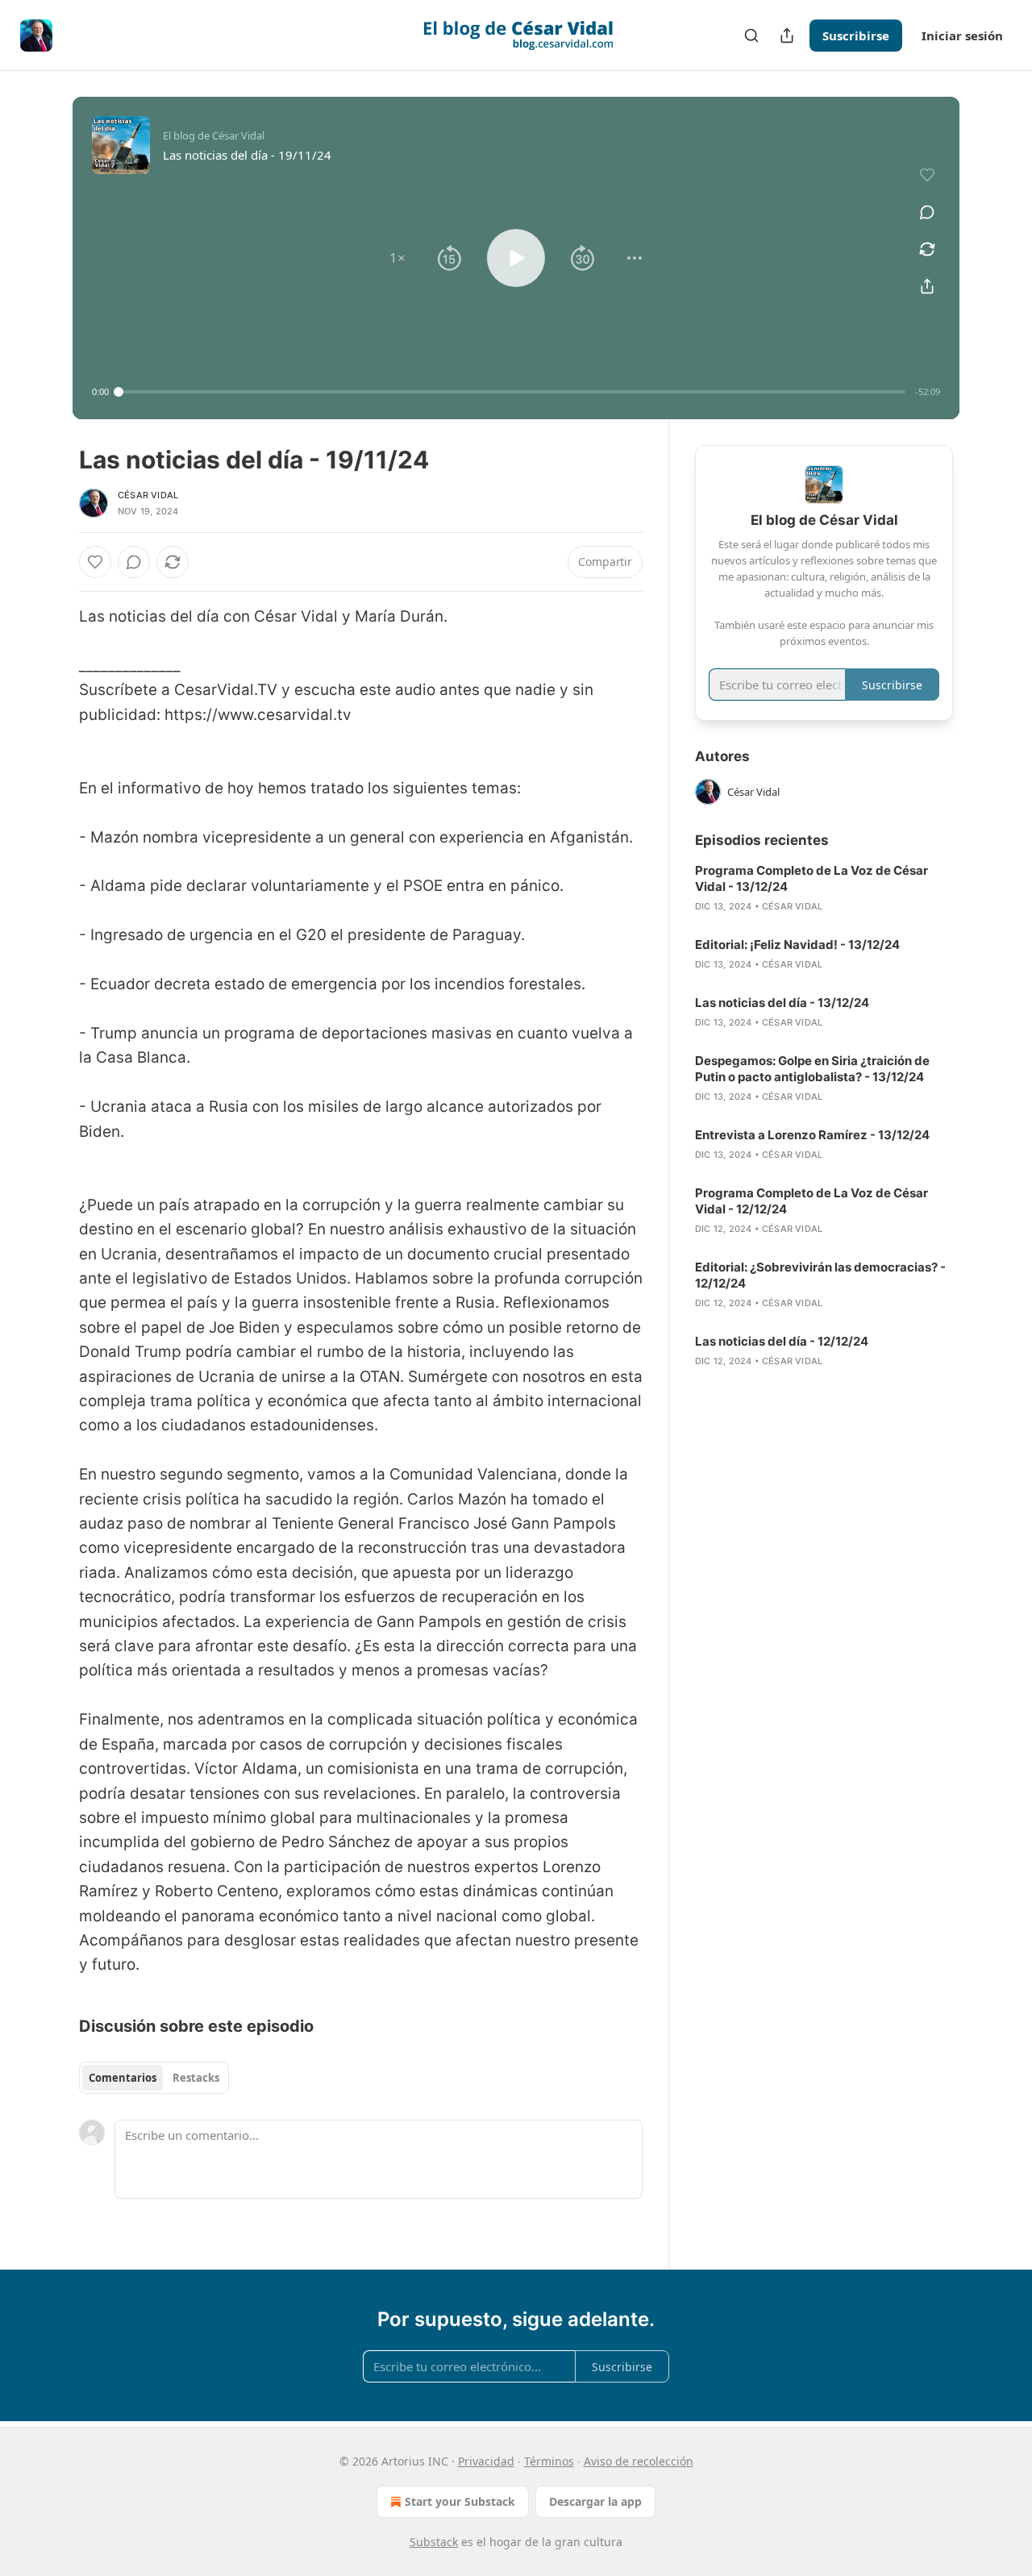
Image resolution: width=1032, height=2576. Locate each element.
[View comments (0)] (927, 212)
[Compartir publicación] (787, 35)
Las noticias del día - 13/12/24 (782, 1003)
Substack (434, 2542)
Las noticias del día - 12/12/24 (782, 1341)
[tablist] (154, 2078)
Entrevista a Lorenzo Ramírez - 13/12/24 (812, 1135)
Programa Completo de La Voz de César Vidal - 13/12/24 (811, 878)
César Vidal (148, 495)
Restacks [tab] (196, 2078)
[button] (397, 258)
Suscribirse (856, 35)
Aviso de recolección (639, 2461)
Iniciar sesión (962, 35)
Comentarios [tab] (123, 2078)
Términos (549, 2461)
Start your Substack (460, 2501)
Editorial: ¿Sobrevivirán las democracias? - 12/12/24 (820, 1275)
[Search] (751, 35)
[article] (824, 888)
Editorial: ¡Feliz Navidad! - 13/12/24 (797, 945)
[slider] (512, 392)
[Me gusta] (95, 562)
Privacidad (486, 2461)
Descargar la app (595, 2501)
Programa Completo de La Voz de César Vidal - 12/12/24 (811, 1201)
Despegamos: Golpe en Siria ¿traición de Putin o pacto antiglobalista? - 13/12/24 (812, 1069)
